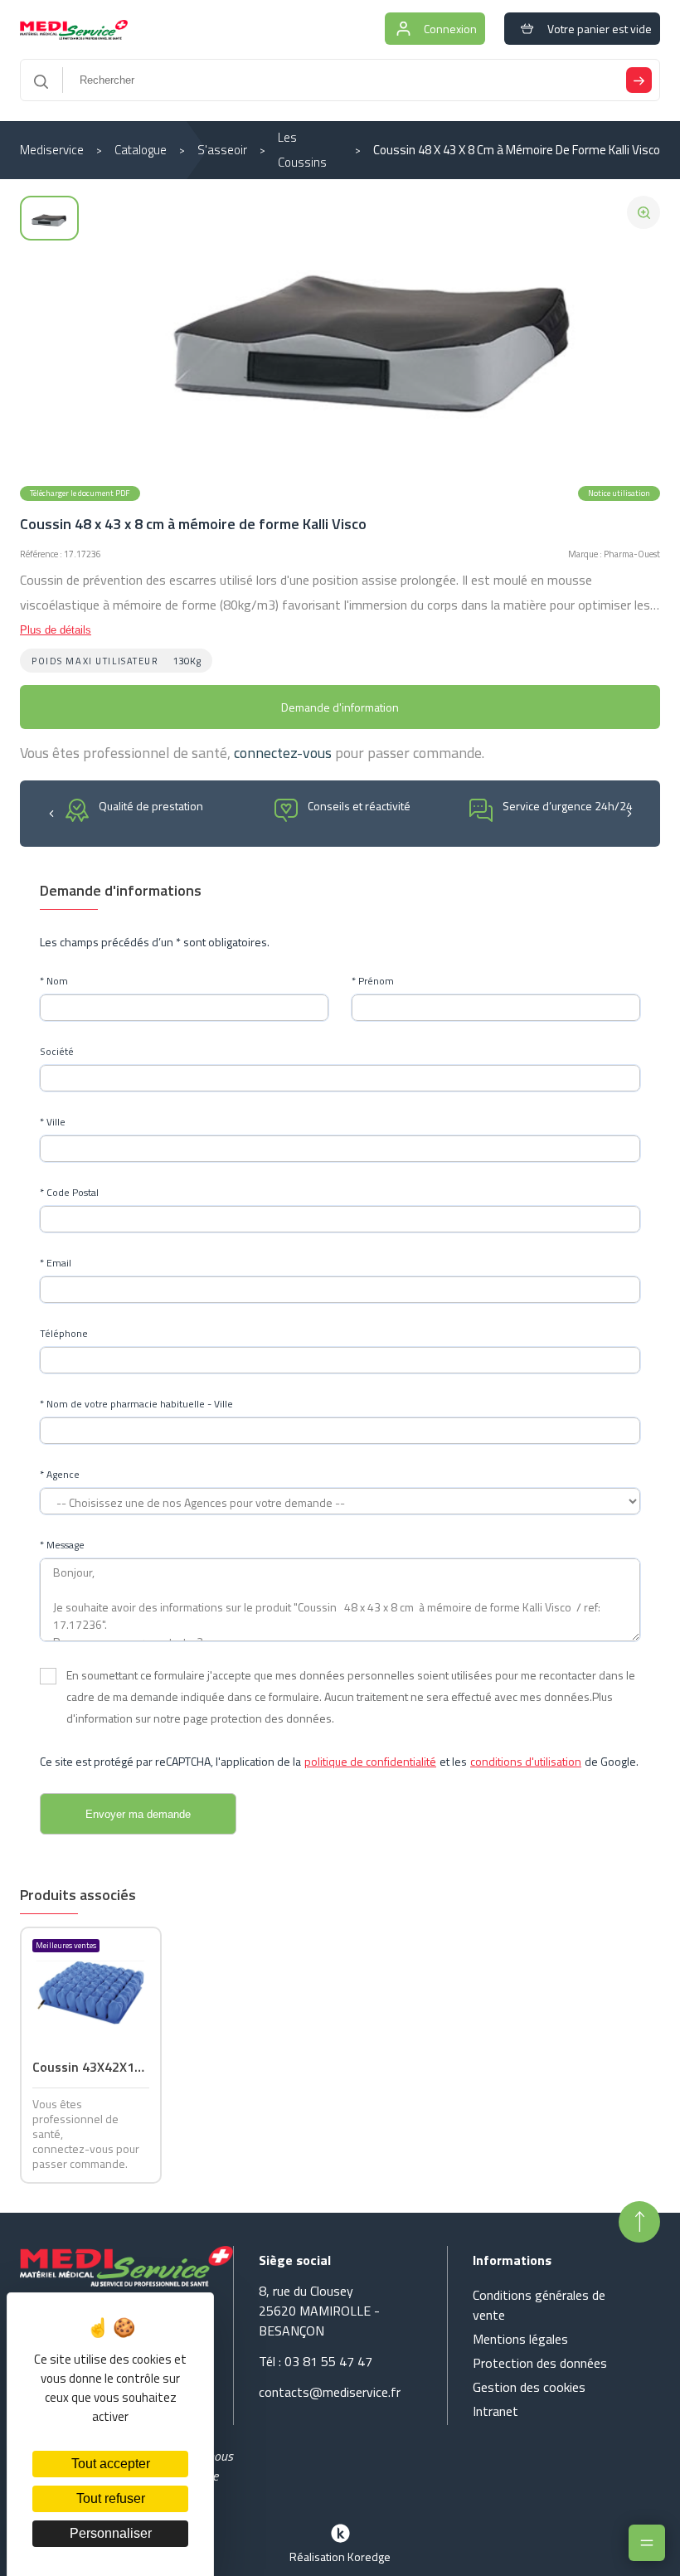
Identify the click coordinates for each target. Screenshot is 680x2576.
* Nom (54, 981)
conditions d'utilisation (526, 1761)
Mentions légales (520, 2339)
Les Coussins (302, 150)
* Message (62, 1545)
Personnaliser (111, 2533)
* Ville (53, 1122)
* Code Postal (69, 1193)
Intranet (495, 2411)
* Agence (60, 1475)
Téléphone (64, 1334)
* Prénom (373, 981)
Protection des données (540, 2363)
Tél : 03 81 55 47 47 (316, 2361)
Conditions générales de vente (539, 2305)
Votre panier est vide (600, 29)
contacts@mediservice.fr (330, 2392)
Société (57, 1052)
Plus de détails (56, 630)
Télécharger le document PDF (80, 493)
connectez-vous (283, 753)
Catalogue (141, 150)
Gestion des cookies (529, 2387)
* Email (56, 1263)
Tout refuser (111, 2498)
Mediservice (52, 150)
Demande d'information (340, 707)
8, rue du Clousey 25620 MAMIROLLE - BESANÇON (319, 2311)
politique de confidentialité (370, 1761)
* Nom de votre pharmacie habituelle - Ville (136, 1404)
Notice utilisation (619, 493)
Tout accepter (111, 2464)
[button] (51, 812)
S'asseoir (222, 150)
